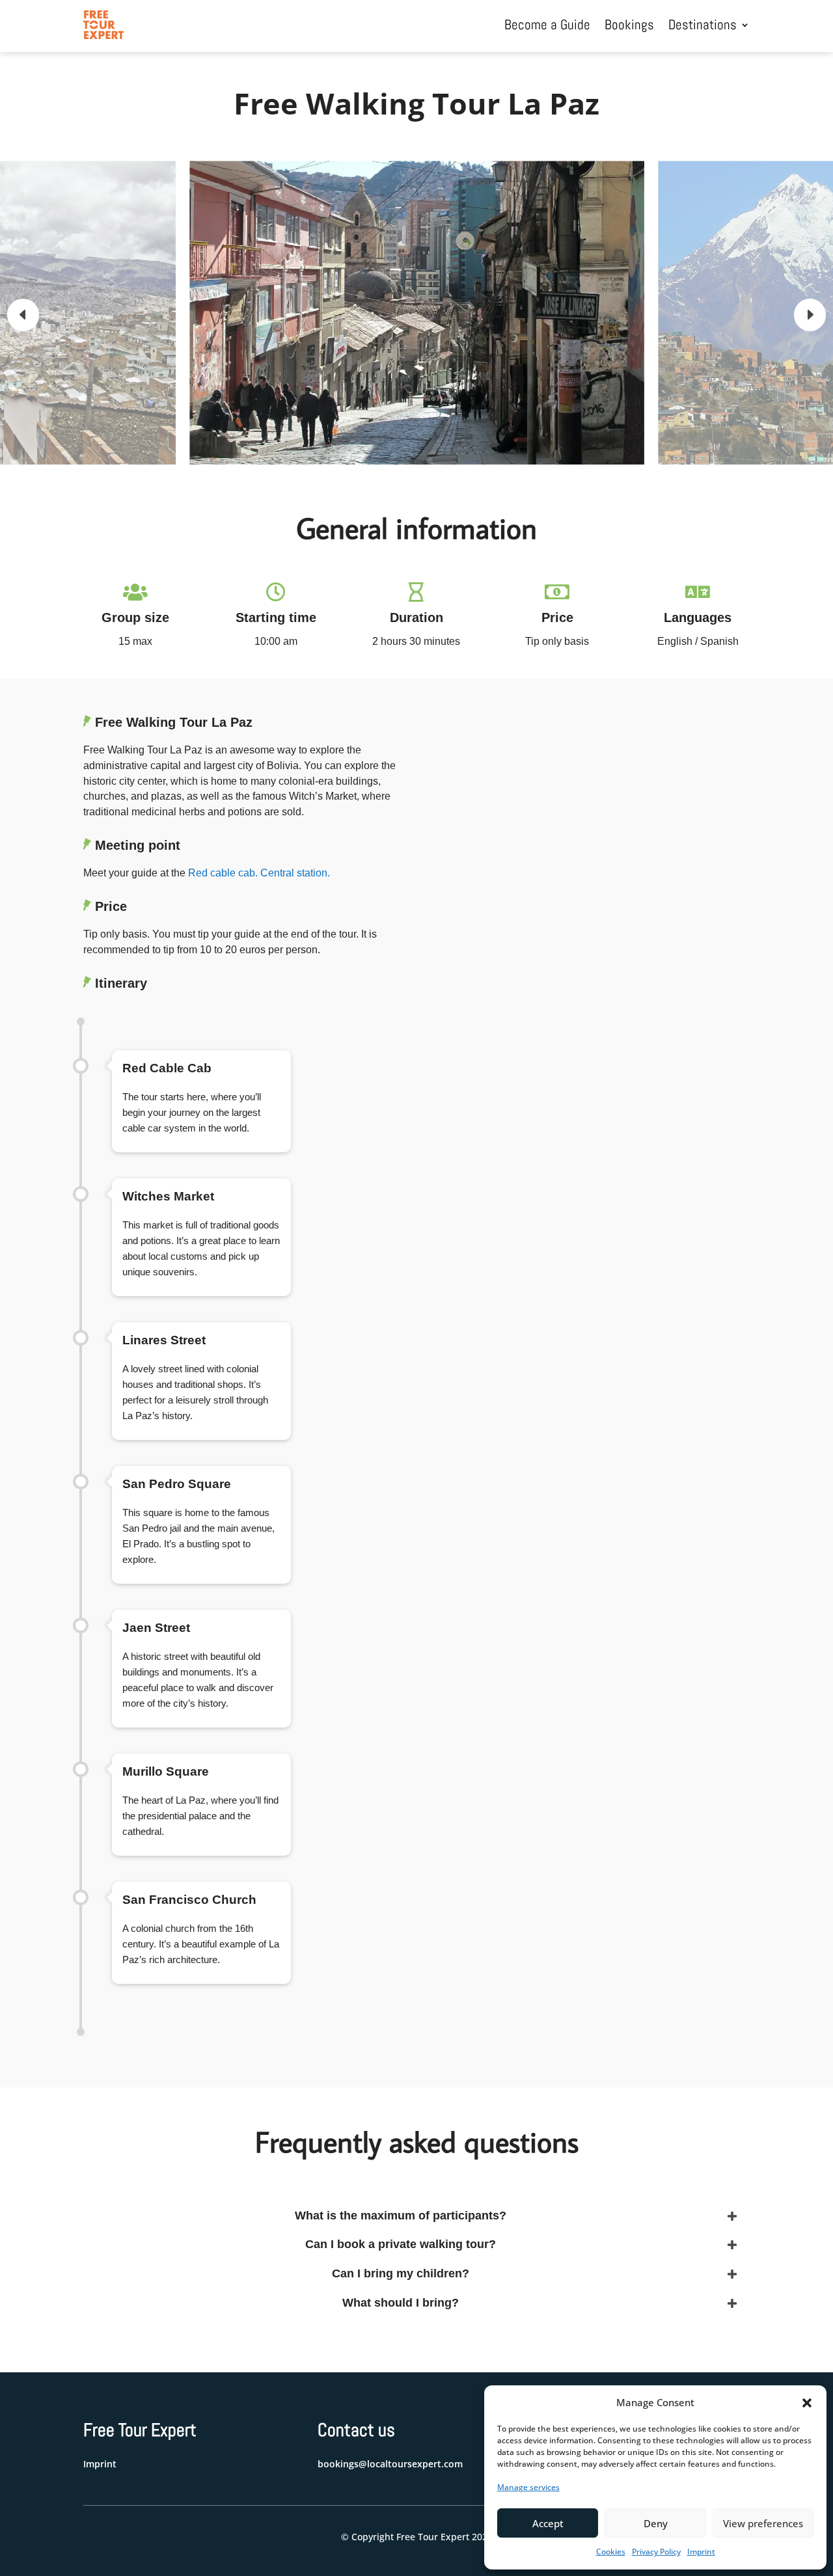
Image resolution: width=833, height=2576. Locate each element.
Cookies (611, 2552)
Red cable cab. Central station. (259, 873)
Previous (33, 315)
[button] (807, 2403)
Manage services (528, 2487)
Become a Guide (547, 24)
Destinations (703, 24)
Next (800, 315)
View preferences (763, 2523)
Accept (548, 2523)
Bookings (629, 24)
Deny (656, 2523)
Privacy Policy (656, 2552)
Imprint (701, 2552)
